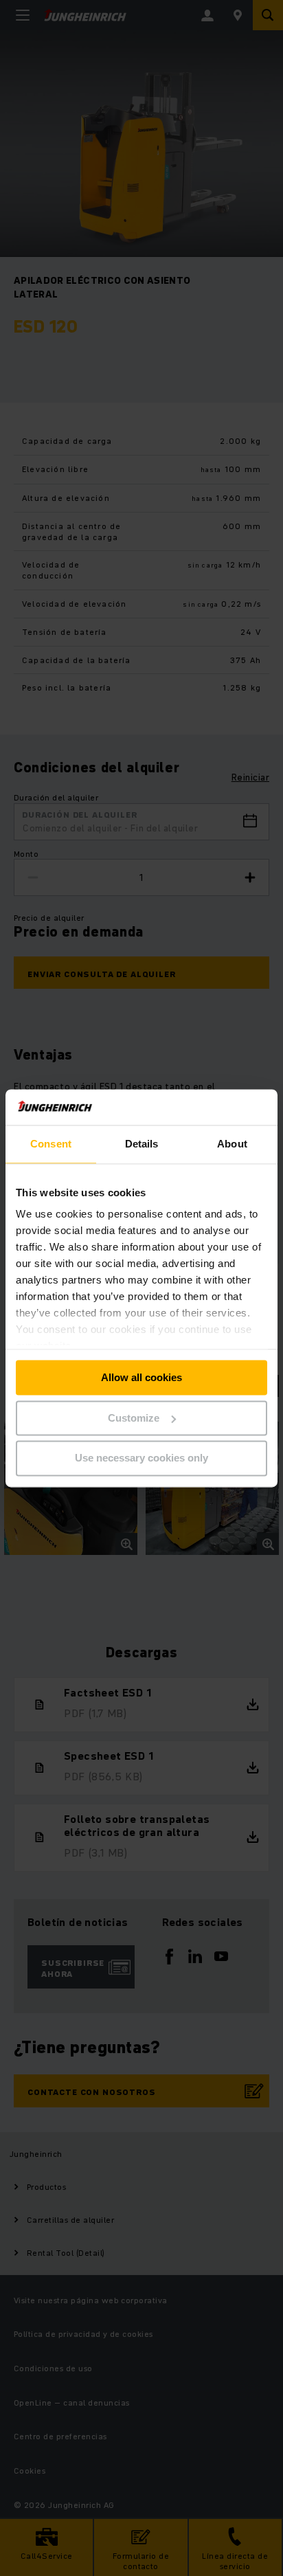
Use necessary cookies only (141, 1458)
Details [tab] (142, 1144)
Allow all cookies (141, 1377)
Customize (134, 1418)
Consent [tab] (51, 1144)
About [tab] (232, 1144)
